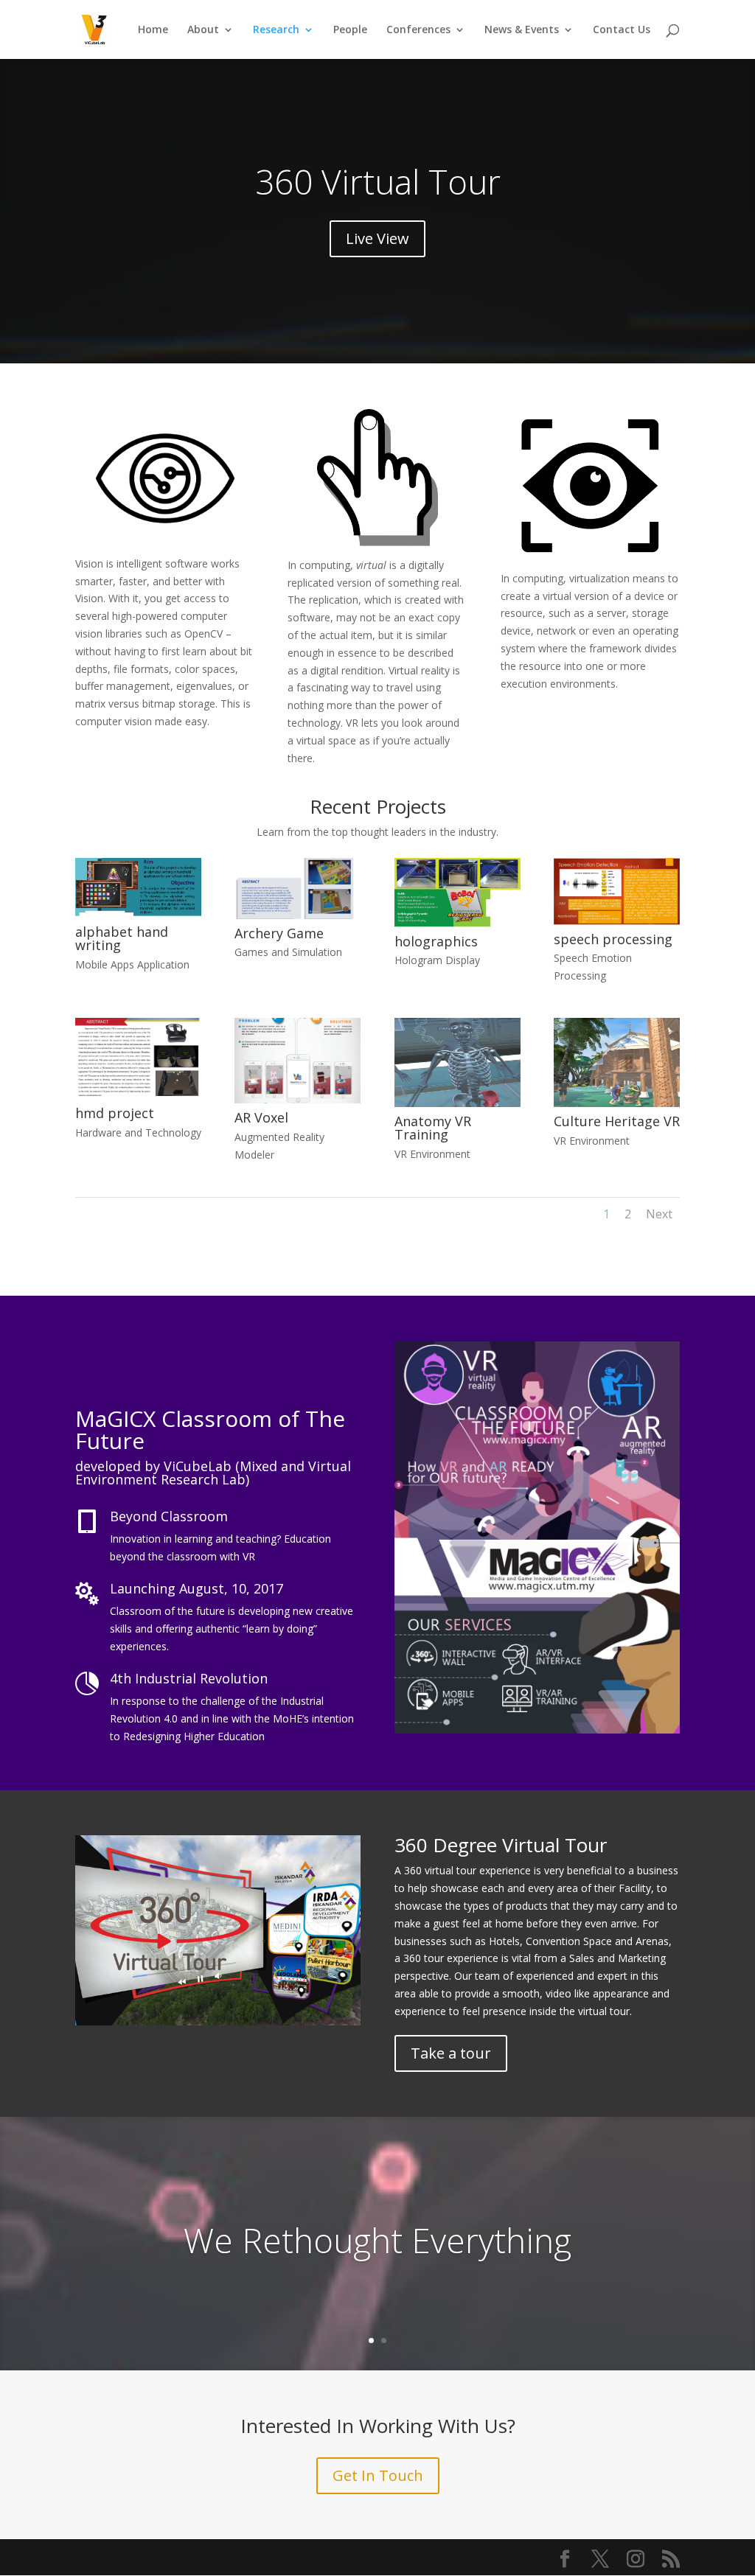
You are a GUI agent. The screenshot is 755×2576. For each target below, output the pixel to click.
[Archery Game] (298, 915)
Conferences (418, 30)
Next (659, 1214)
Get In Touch (378, 2475)
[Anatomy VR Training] (457, 1103)
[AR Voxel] (298, 1099)
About (203, 30)
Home (153, 30)
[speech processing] (617, 921)
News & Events (522, 30)
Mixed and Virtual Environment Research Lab (213, 1473)
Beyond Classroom (169, 1516)
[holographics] (457, 923)
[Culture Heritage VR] (617, 1103)
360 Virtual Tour (378, 181)
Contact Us (622, 30)
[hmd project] (138, 1095)
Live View (377, 238)
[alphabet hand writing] (138, 914)
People (350, 30)
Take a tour (451, 2053)
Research (276, 30)
